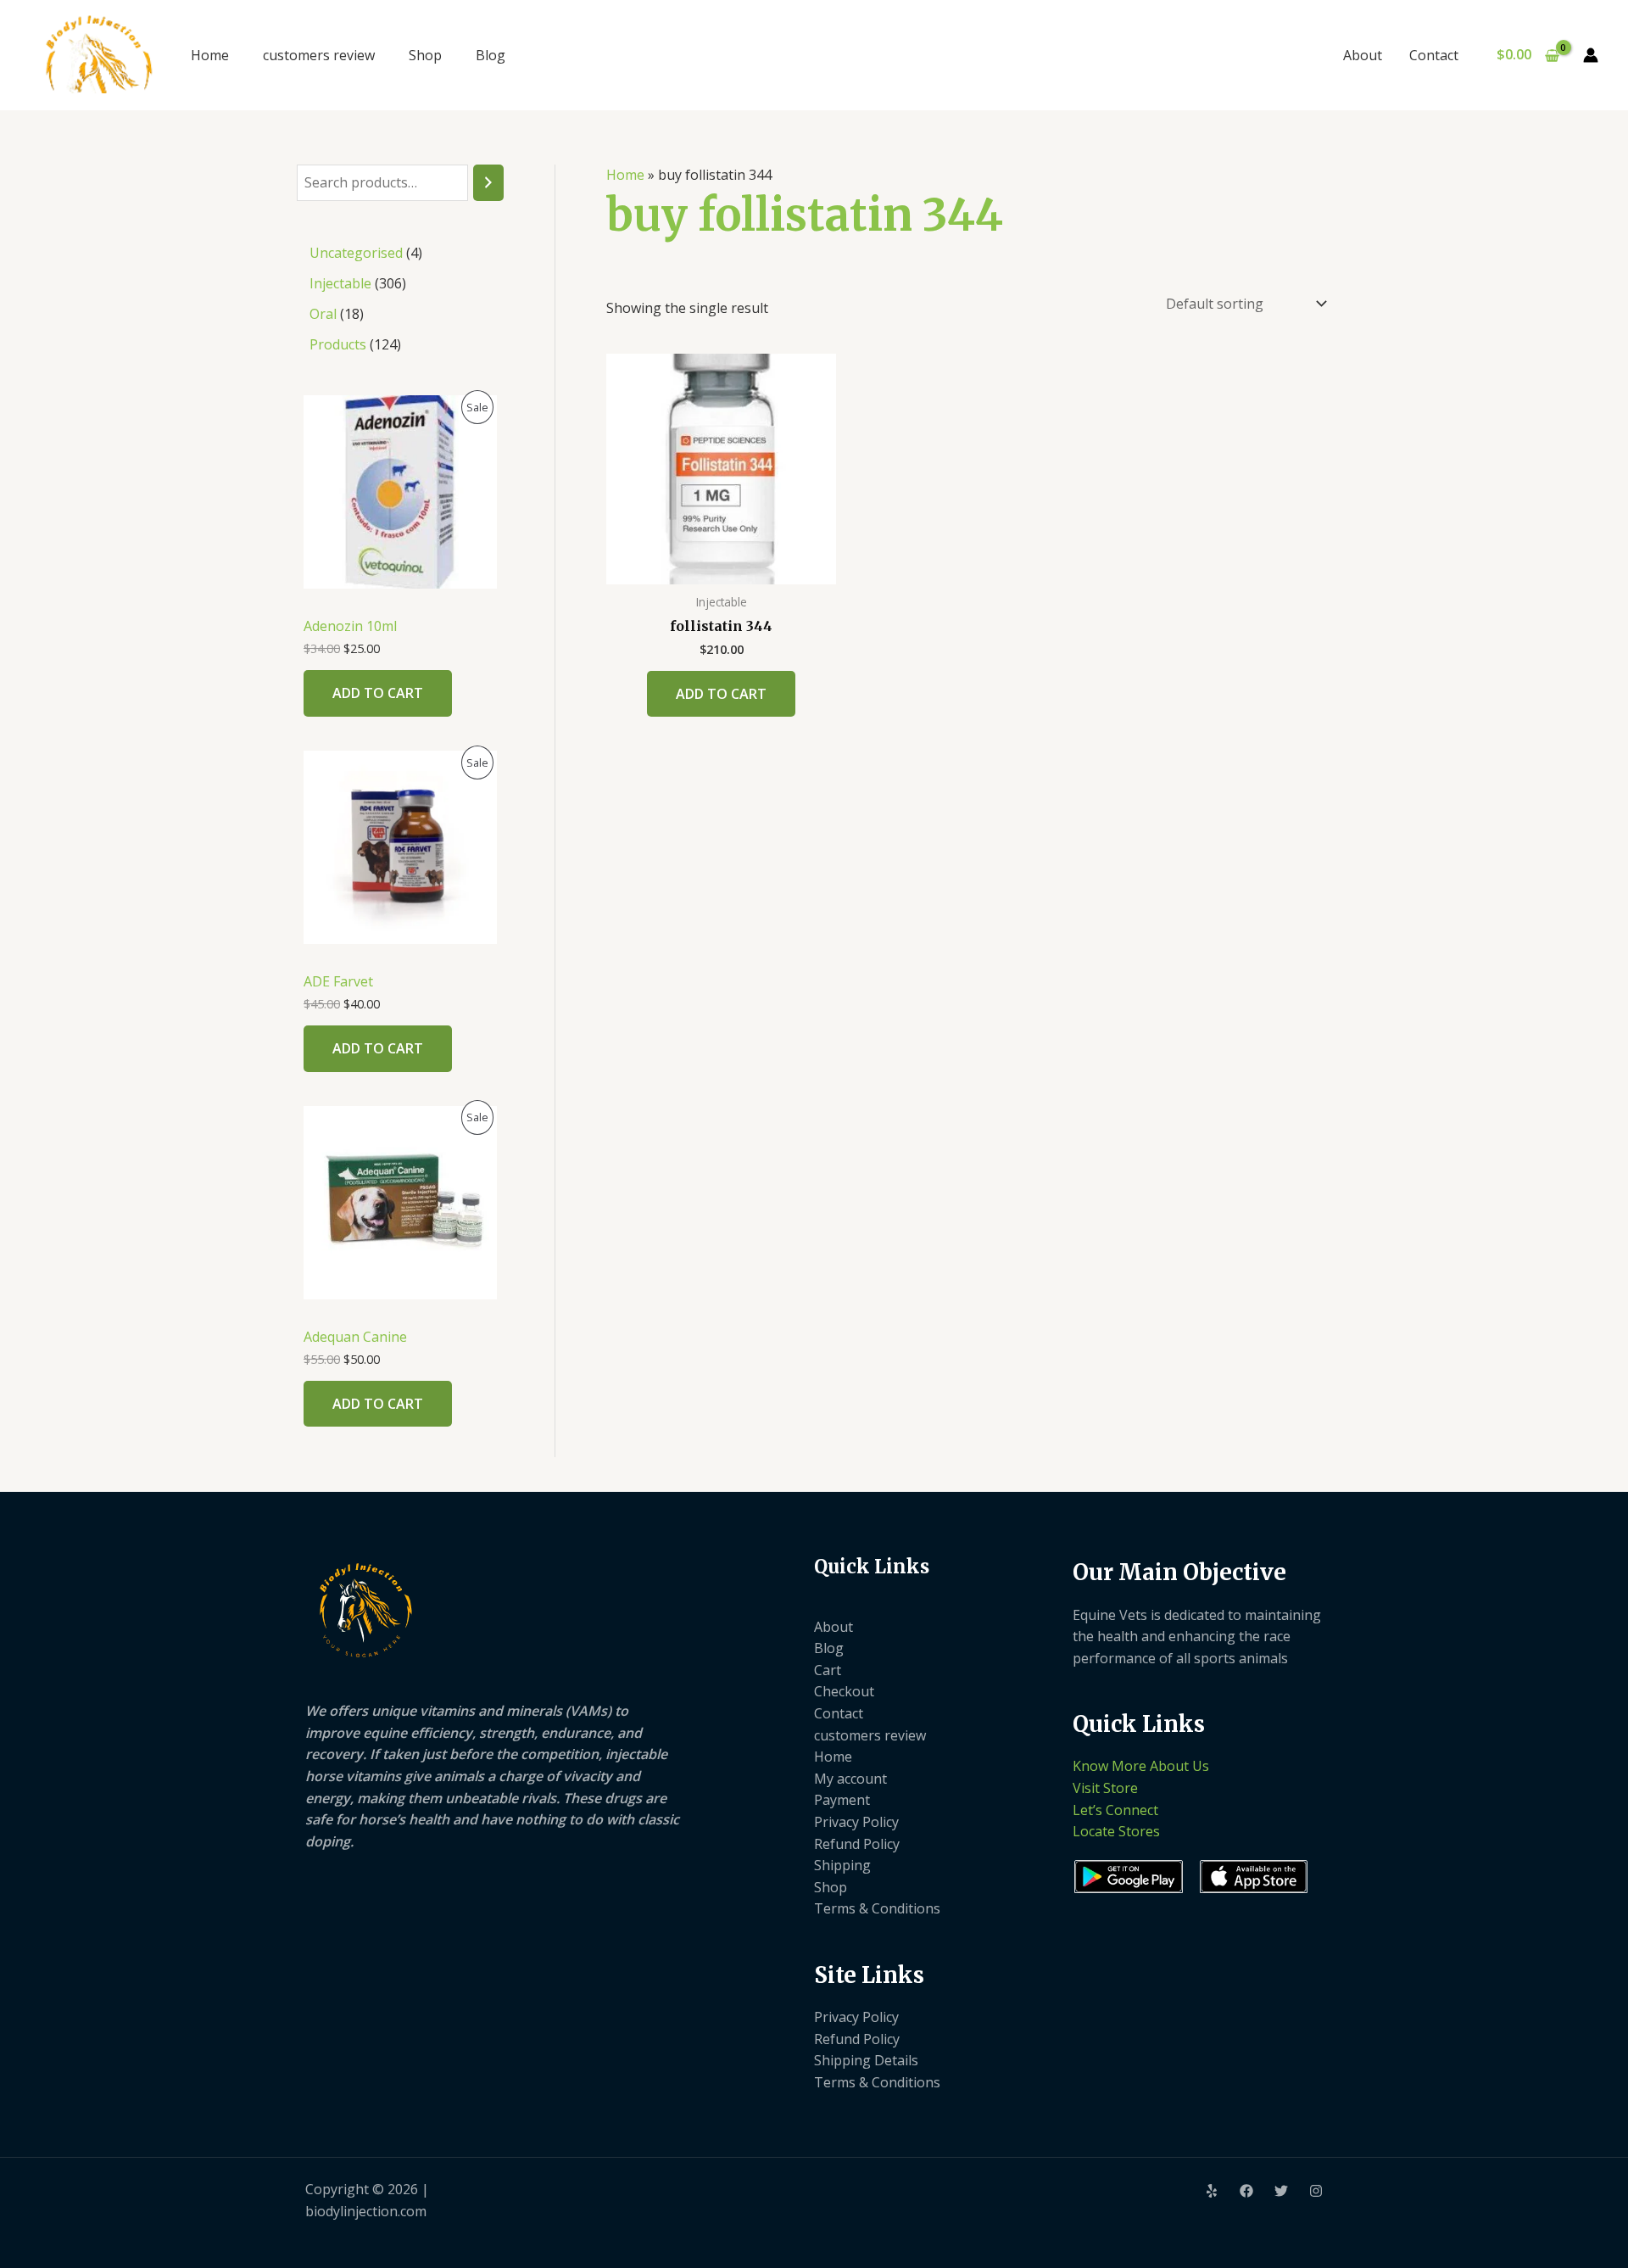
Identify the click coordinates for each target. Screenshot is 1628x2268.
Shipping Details (866, 2060)
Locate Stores (1116, 1831)
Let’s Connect (1115, 1810)
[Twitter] (1281, 2191)
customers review (319, 55)
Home (210, 55)
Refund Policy (857, 1844)
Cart (828, 1670)
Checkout (844, 1691)
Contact (1434, 55)
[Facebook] (1246, 2191)
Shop (425, 55)
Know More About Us (1141, 1766)
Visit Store (1105, 1788)
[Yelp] (1212, 2191)
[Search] (488, 183)
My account (850, 1779)
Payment (842, 1800)
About (1363, 55)
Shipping (842, 1865)
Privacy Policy (856, 1822)
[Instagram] (1316, 2191)
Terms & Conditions (877, 1908)
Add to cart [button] (721, 694)
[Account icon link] (1591, 55)
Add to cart (378, 693)
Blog (491, 55)
